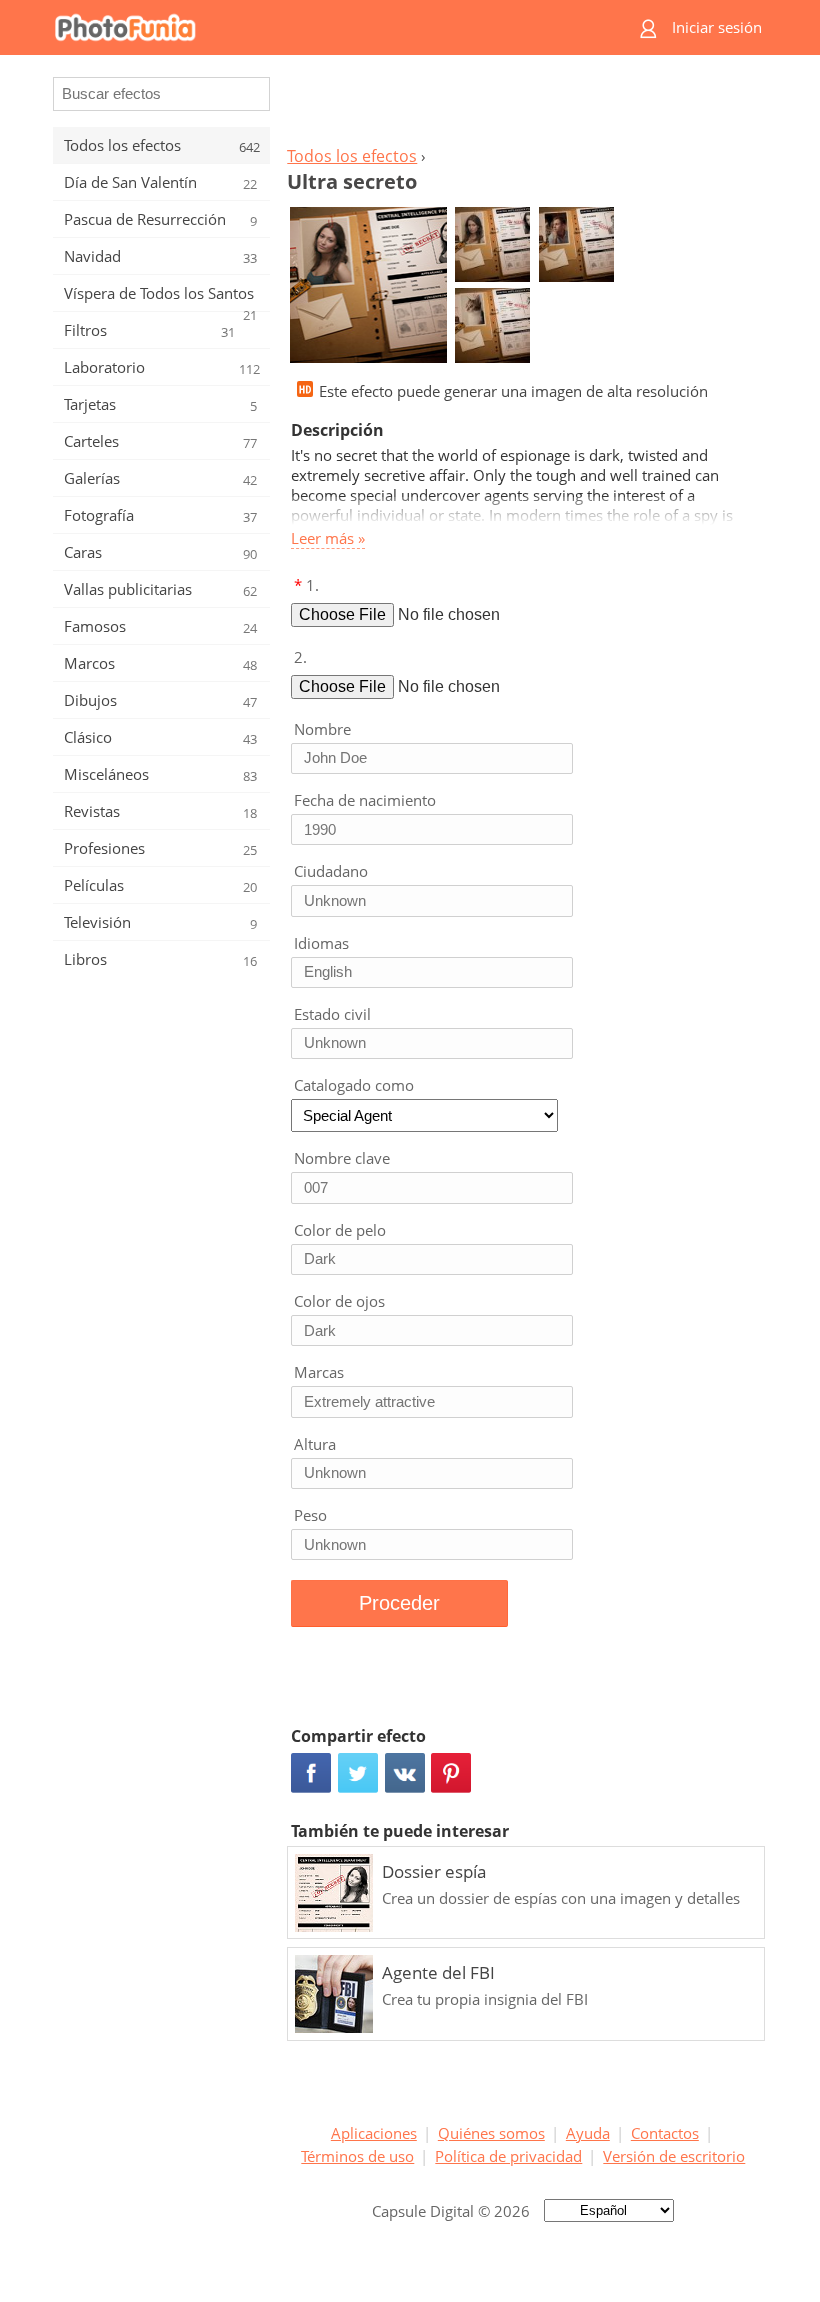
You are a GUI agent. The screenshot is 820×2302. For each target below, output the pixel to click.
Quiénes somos (491, 2133)
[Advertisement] (523, 106)
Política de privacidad (508, 2156)
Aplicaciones (374, 2133)
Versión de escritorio (674, 2156)
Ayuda (588, 2133)
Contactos (665, 2133)
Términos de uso (357, 2156)
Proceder (399, 1603)
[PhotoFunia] (330, 27)
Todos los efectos (352, 156)
